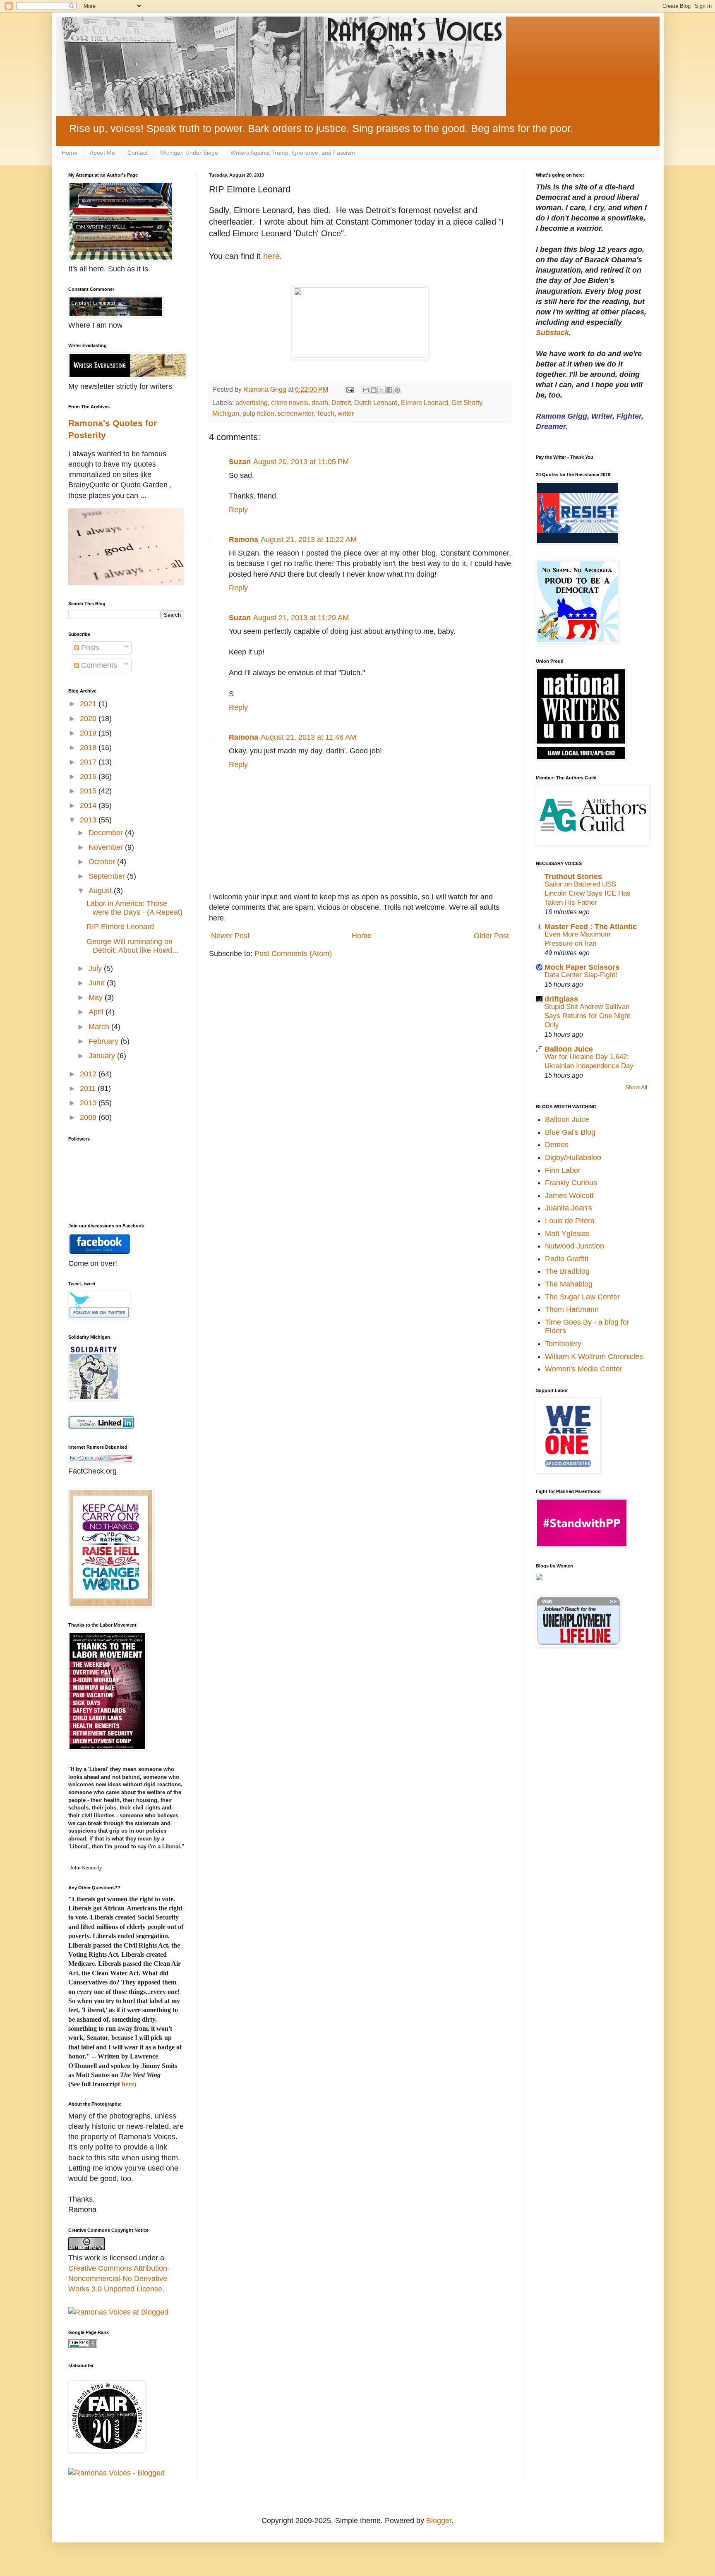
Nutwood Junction (575, 1246)
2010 (89, 1103)
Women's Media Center (584, 1369)
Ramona (244, 539)
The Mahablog (569, 1284)
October (103, 862)
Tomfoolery (563, 1344)
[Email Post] (349, 389)
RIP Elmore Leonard (120, 927)
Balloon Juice (569, 1049)
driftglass (561, 999)
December (107, 833)
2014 (89, 805)
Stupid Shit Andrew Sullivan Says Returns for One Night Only (587, 1016)
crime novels (290, 403)
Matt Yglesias (567, 1234)
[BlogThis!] (374, 390)
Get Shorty (467, 403)
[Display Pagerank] (83, 2345)
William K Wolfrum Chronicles (594, 1356)
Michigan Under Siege (189, 153)
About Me (102, 153)
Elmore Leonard (425, 403)
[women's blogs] (539, 1578)
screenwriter (295, 413)
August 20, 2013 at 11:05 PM (301, 462)
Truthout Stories (573, 877)
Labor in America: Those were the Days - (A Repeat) (134, 908)
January (103, 1056)
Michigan (226, 413)
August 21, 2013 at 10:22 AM (309, 539)
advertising (252, 403)
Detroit (341, 403)
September (108, 876)
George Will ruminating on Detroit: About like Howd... (132, 946)
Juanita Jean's (569, 1208)
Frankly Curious (571, 1183)
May (97, 997)
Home (70, 153)
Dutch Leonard (376, 403)
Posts (89, 648)
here (271, 256)
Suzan (240, 462)
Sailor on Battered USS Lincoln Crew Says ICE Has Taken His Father (588, 893)
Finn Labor (563, 1170)
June (98, 983)
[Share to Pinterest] (397, 390)
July (96, 968)
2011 (89, 1088)
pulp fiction (258, 413)
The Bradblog (567, 1271)
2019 (89, 733)
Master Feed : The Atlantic (591, 927)
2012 (89, 1074)
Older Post (491, 936)
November (107, 847)
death (320, 403)
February (104, 1041)
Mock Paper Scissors (582, 967)
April (97, 1012)
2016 (89, 776)
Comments (98, 665)
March (100, 1027)
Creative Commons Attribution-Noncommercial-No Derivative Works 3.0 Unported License (119, 2279)
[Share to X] (381, 390)
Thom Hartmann (572, 1309)
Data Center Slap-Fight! (581, 975)
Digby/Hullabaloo (573, 1157)
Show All (636, 1087)
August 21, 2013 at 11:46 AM (308, 737)
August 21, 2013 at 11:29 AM (301, 618)
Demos (557, 1145)
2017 (89, 762)
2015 (89, 791)
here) (129, 2084)
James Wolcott (569, 1196)
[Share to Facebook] (389, 390)
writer (346, 413)
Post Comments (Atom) (293, 954)
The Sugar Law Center (582, 1297)
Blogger (439, 2521)
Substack (552, 333)
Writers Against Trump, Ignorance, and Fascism (293, 153)
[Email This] (366, 390)
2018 (89, 748)
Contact (138, 153)
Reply (238, 510)
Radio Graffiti (567, 1259)
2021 (89, 704)
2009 (89, 1117)
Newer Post (230, 936)
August (101, 891)
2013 (89, 820)
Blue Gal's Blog (570, 1132)
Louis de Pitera (570, 1221)
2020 (89, 719)
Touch (325, 413)
